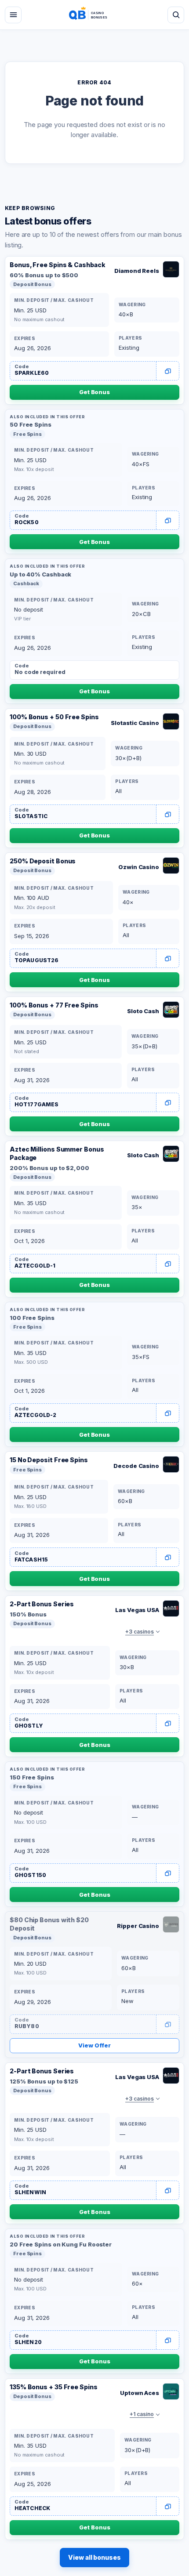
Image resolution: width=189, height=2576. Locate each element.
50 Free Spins (31, 424)
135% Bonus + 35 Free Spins (54, 2387)
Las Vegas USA (137, 1610)
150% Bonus (28, 1614)
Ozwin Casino (139, 867)
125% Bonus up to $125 (44, 2081)
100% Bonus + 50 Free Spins (54, 717)
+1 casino (142, 2414)
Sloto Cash (143, 1011)
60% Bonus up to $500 (44, 275)
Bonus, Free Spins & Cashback (57, 265)
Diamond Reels (137, 271)
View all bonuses (94, 2557)
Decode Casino (136, 1466)
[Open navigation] (13, 15)
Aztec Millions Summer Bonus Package (57, 1153)
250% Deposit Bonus (43, 861)
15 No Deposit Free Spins (49, 1460)
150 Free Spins (32, 1777)
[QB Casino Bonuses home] (94, 15)
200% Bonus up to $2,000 (49, 1168)
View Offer (94, 2045)
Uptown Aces (140, 2393)
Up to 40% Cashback (40, 574)
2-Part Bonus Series (42, 1604)
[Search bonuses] (176, 15)
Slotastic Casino (135, 723)
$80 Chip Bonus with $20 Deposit (49, 1924)
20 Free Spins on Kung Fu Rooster (61, 2244)
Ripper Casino (138, 1926)
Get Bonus (94, 392)
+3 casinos (140, 1632)
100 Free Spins (32, 1318)
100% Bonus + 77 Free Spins (54, 1005)
